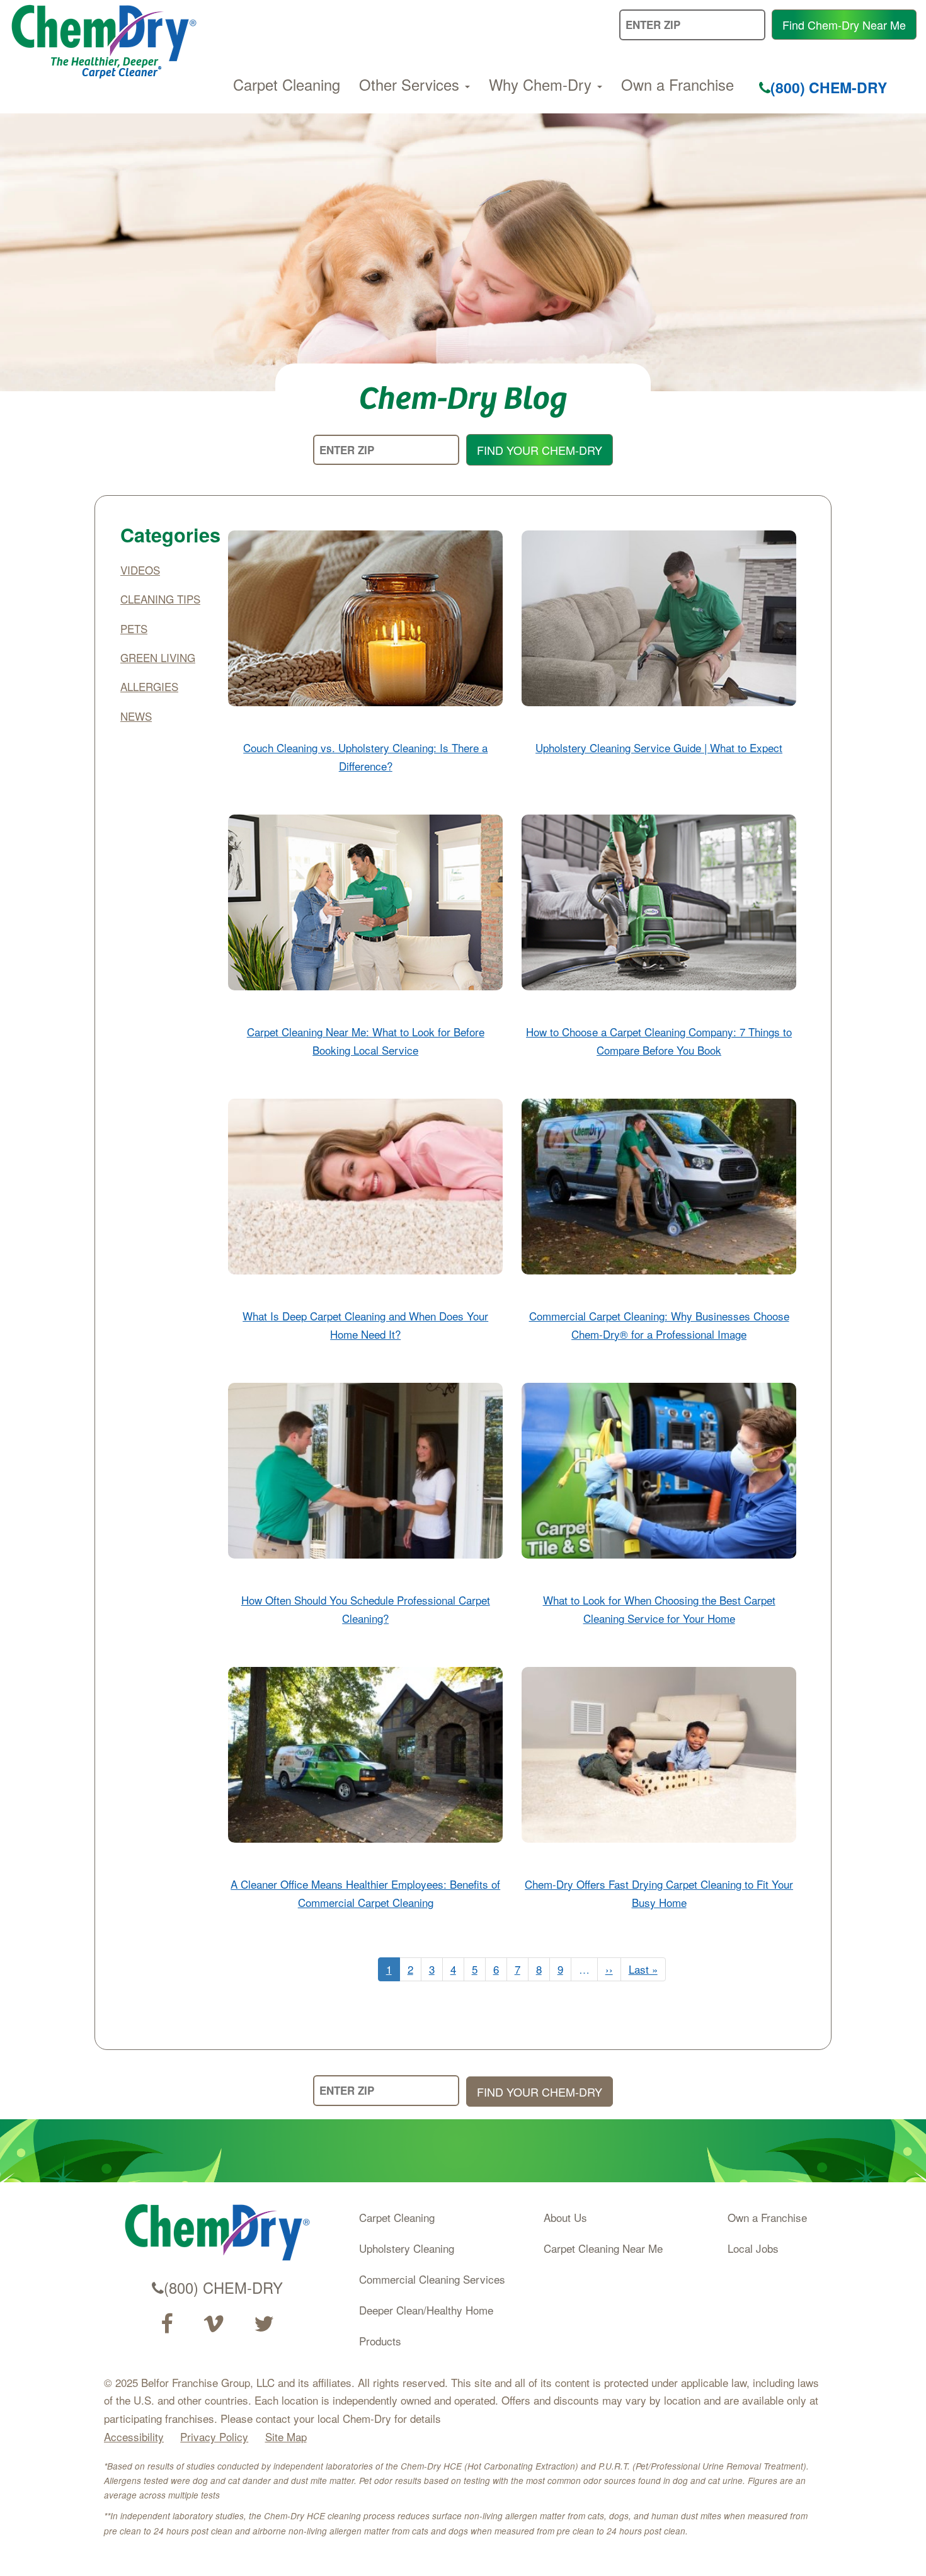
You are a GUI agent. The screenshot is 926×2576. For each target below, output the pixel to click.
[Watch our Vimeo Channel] (214, 2324)
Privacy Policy (214, 2436)
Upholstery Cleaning (407, 2248)
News (136, 716)
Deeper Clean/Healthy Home (426, 2310)
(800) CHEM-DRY (829, 87)
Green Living (158, 657)
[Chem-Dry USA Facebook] (167, 2324)
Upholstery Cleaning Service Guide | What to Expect (659, 747)
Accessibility (134, 2436)
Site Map (286, 2436)
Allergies (149, 686)
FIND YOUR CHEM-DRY (540, 450)
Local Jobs (753, 2248)
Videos (140, 570)
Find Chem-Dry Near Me (844, 25)
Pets (134, 628)
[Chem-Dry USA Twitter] (264, 2324)
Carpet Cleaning (287, 84)
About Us (565, 2217)
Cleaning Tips (160, 599)
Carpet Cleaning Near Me (603, 2248)
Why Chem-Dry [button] (542, 84)
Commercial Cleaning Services (432, 2279)
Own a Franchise (677, 84)
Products (380, 2341)
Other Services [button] (411, 84)
